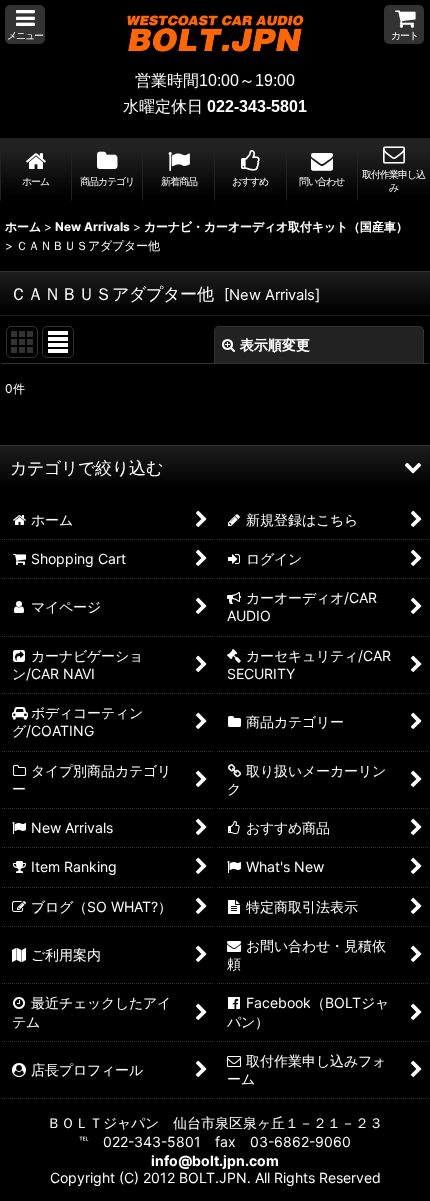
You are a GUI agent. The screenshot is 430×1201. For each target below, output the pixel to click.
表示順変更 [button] (275, 344)
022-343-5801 (257, 106)
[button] (25, 24)
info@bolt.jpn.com (215, 1160)
